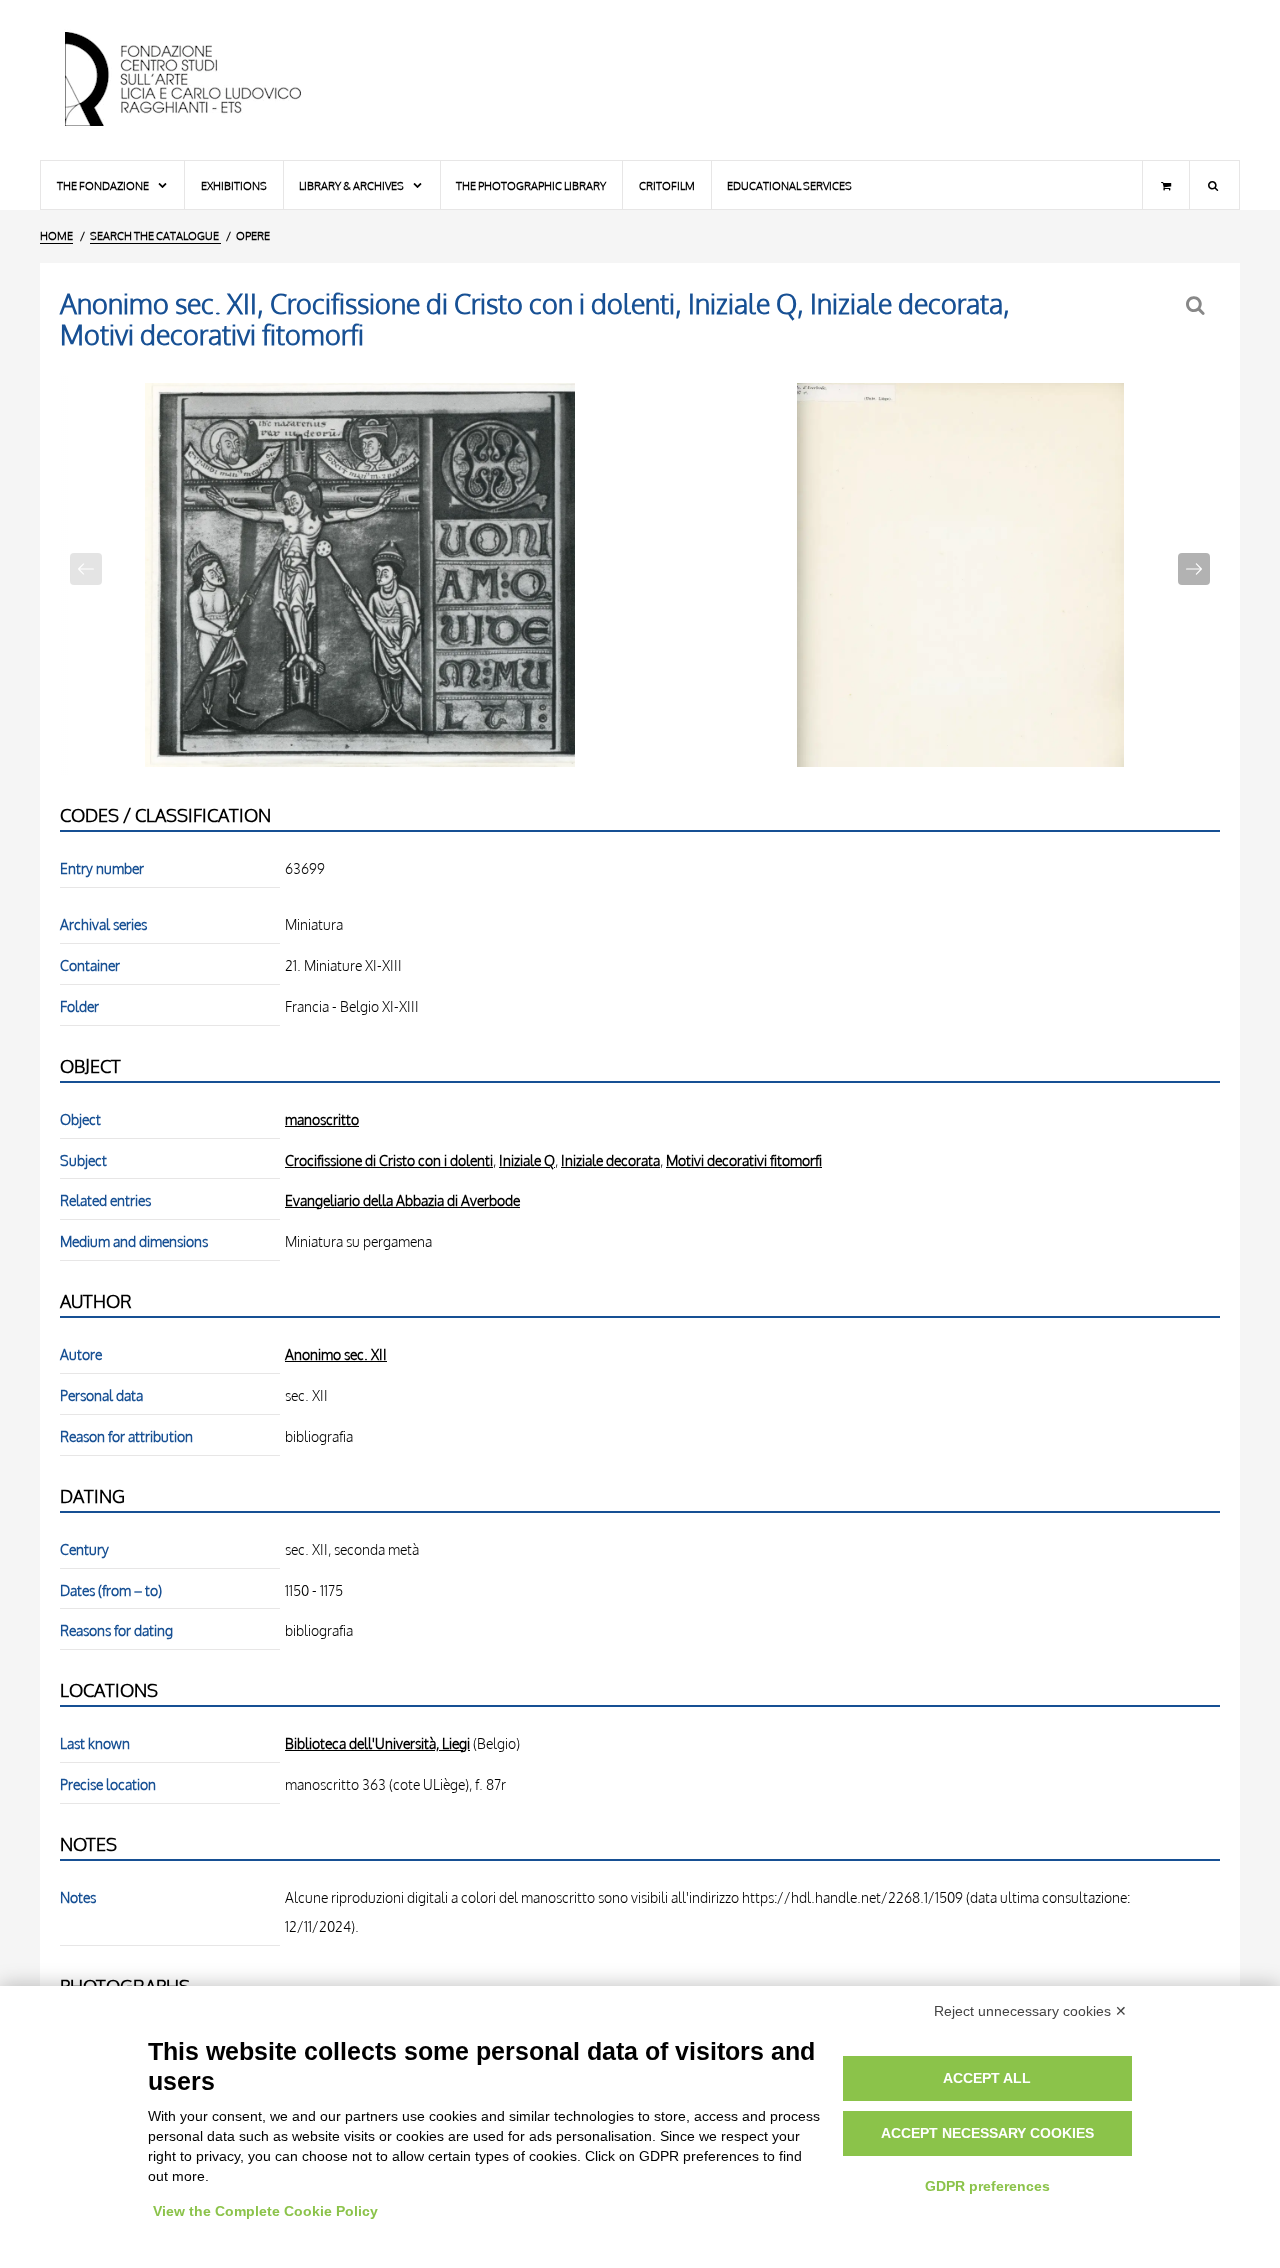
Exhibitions (234, 185)
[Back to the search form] (1197, 305)
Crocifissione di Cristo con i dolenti (389, 1160)
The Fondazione (104, 185)
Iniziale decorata (610, 1160)
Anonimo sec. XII (336, 1354)
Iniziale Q (527, 1160)
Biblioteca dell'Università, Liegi (377, 1743)
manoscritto (322, 1119)
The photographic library (531, 185)
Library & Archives (352, 185)
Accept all (987, 2078)
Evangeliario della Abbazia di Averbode (402, 1200)
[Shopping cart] (1166, 185)
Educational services (789, 185)
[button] (1194, 569)
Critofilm (667, 185)
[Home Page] (200, 80)
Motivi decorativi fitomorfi (744, 1160)
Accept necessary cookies (987, 2133)
